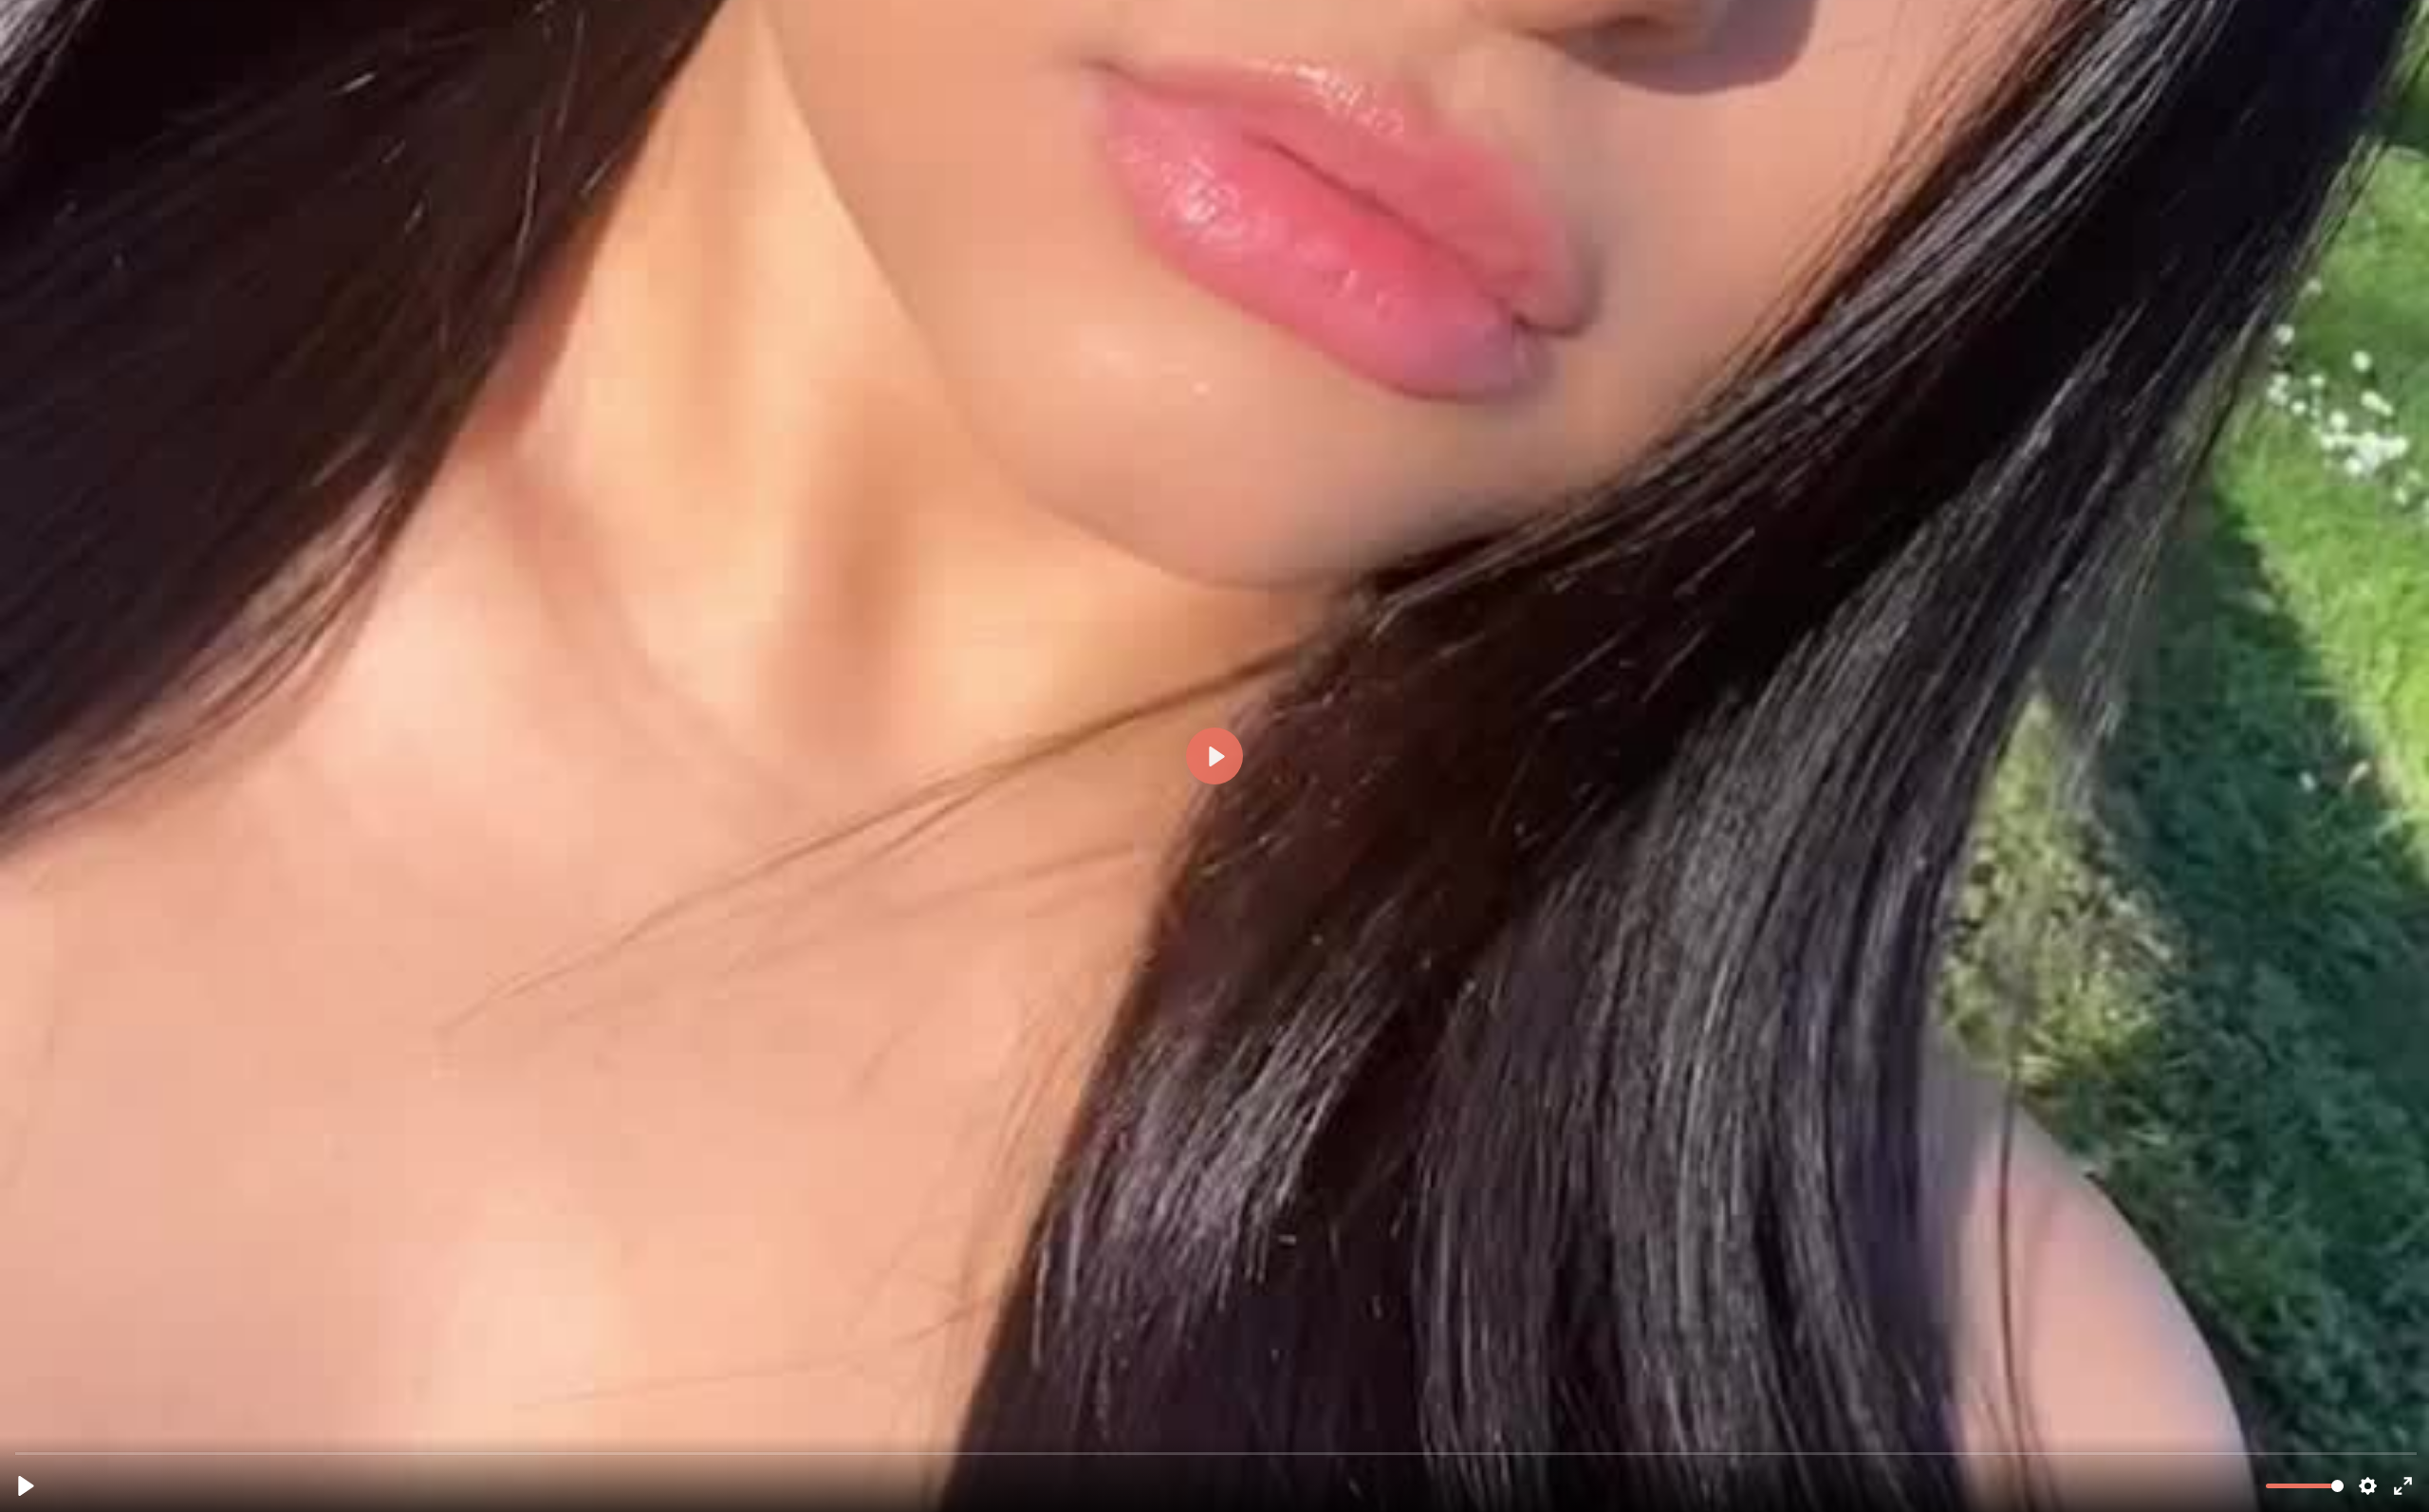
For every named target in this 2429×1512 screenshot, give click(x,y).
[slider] (1216, 1453)
